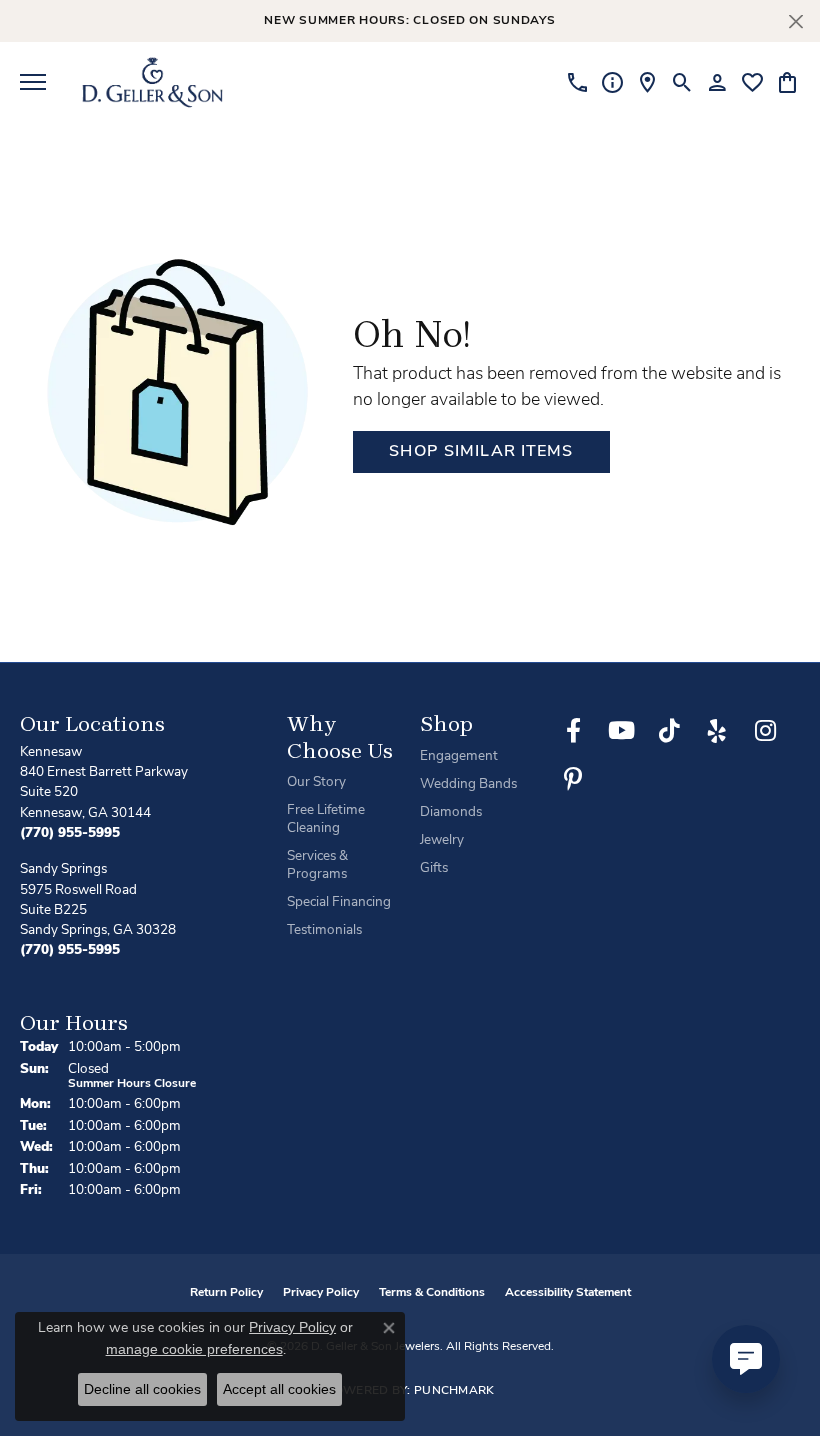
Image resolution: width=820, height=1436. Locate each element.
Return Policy (226, 1293)
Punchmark (454, 1391)
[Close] (795, 21)
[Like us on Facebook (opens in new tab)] (573, 731)
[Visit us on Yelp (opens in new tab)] (717, 731)
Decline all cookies (142, 1389)
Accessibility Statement (568, 1293)
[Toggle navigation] (33, 82)
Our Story (316, 782)
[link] (577, 82)
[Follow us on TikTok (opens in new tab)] (669, 731)
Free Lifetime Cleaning (326, 819)
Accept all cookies (279, 1389)
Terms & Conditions (432, 1293)
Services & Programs (317, 865)
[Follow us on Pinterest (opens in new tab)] (573, 779)
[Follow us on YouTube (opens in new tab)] (621, 731)
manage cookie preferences (194, 1349)
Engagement (459, 756)
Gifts (434, 868)
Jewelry (442, 840)
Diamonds (451, 812)
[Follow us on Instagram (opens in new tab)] (765, 731)
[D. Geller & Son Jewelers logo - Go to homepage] (152, 82)
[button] (682, 82)
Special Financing (339, 902)
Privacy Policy (321, 1293)
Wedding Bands (468, 784)
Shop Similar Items (481, 452)
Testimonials (324, 930)
